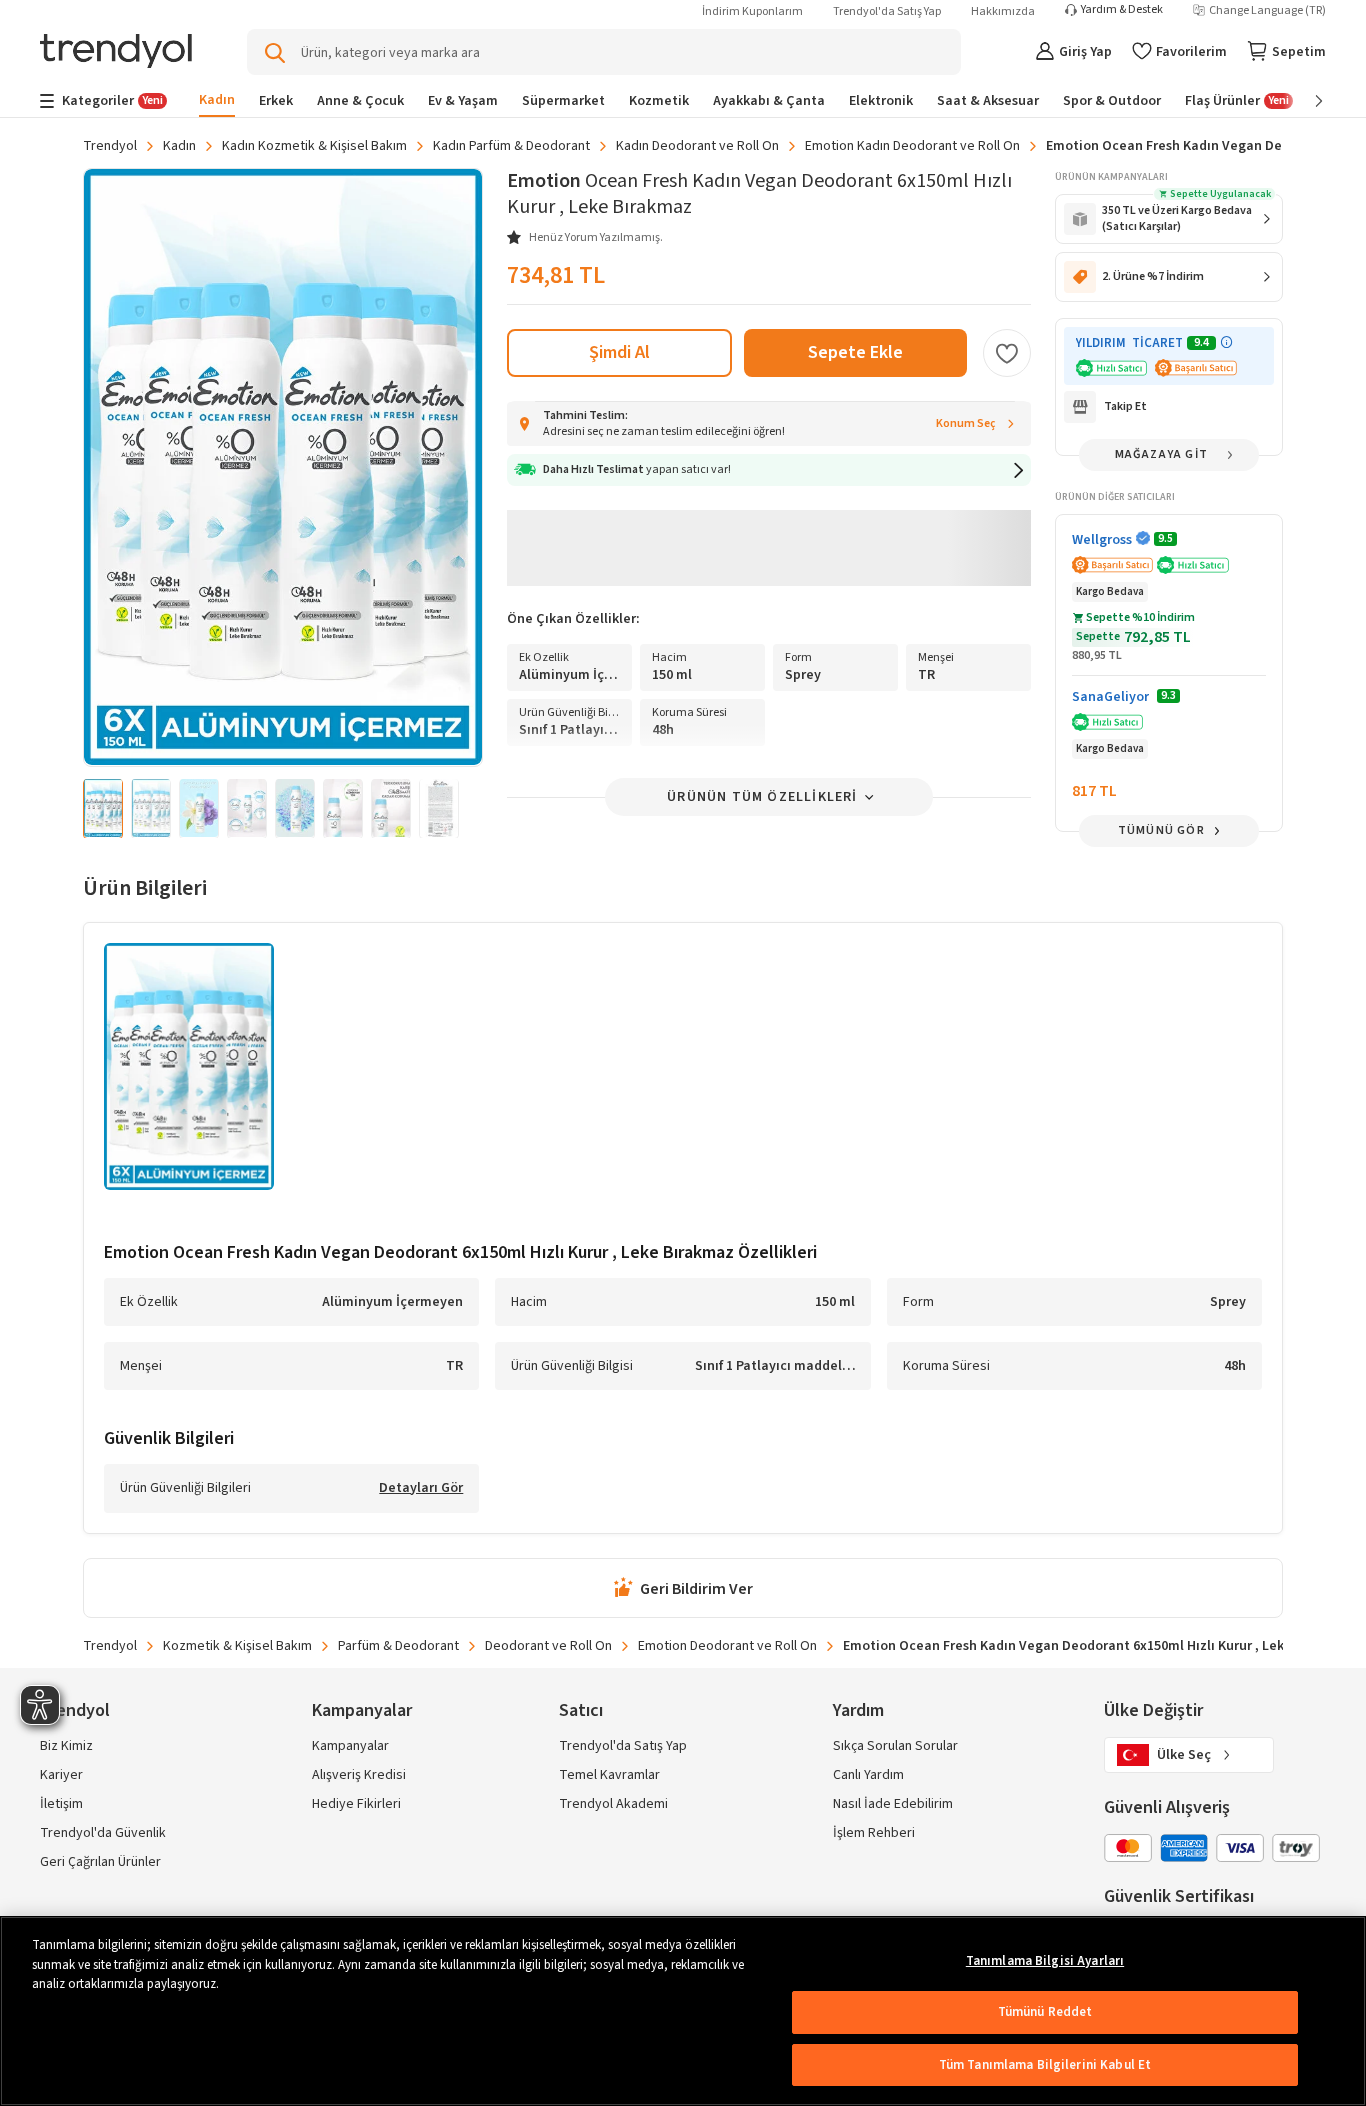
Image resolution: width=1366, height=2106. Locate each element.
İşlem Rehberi (874, 1833)
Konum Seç (966, 423)
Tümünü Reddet (1045, 2012)
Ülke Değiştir (1153, 1710)
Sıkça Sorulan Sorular (895, 1746)
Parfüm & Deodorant (398, 1646)
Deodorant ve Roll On (548, 1646)
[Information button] (1226, 342)
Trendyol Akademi (613, 1804)
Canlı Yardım (868, 1775)
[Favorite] (1007, 353)
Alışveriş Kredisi (359, 1775)
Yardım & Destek (1122, 10)
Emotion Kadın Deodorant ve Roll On (912, 146)
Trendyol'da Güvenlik (103, 1833)
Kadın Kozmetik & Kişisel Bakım (314, 146)
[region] (683, 2011)
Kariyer (61, 1775)
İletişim (61, 1804)
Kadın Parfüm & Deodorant (511, 146)
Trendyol (110, 146)
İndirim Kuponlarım (752, 11)
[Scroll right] (1305, 101)
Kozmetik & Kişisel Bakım (237, 1646)
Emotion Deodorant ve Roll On (727, 1646)
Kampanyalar (350, 1746)
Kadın (179, 146)
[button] (769, 470)
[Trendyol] (116, 52)
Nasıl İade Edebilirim (893, 1804)
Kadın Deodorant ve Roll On (697, 146)
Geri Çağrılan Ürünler (100, 1862)
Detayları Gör (421, 1489)
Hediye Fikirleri (356, 1804)
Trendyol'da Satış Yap (887, 11)
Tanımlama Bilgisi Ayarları (1045, 1961)
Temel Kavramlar (609, 1775)
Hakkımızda (1003, 11)
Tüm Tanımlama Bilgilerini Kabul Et (1045, 2065)
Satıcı (581, 1710)
